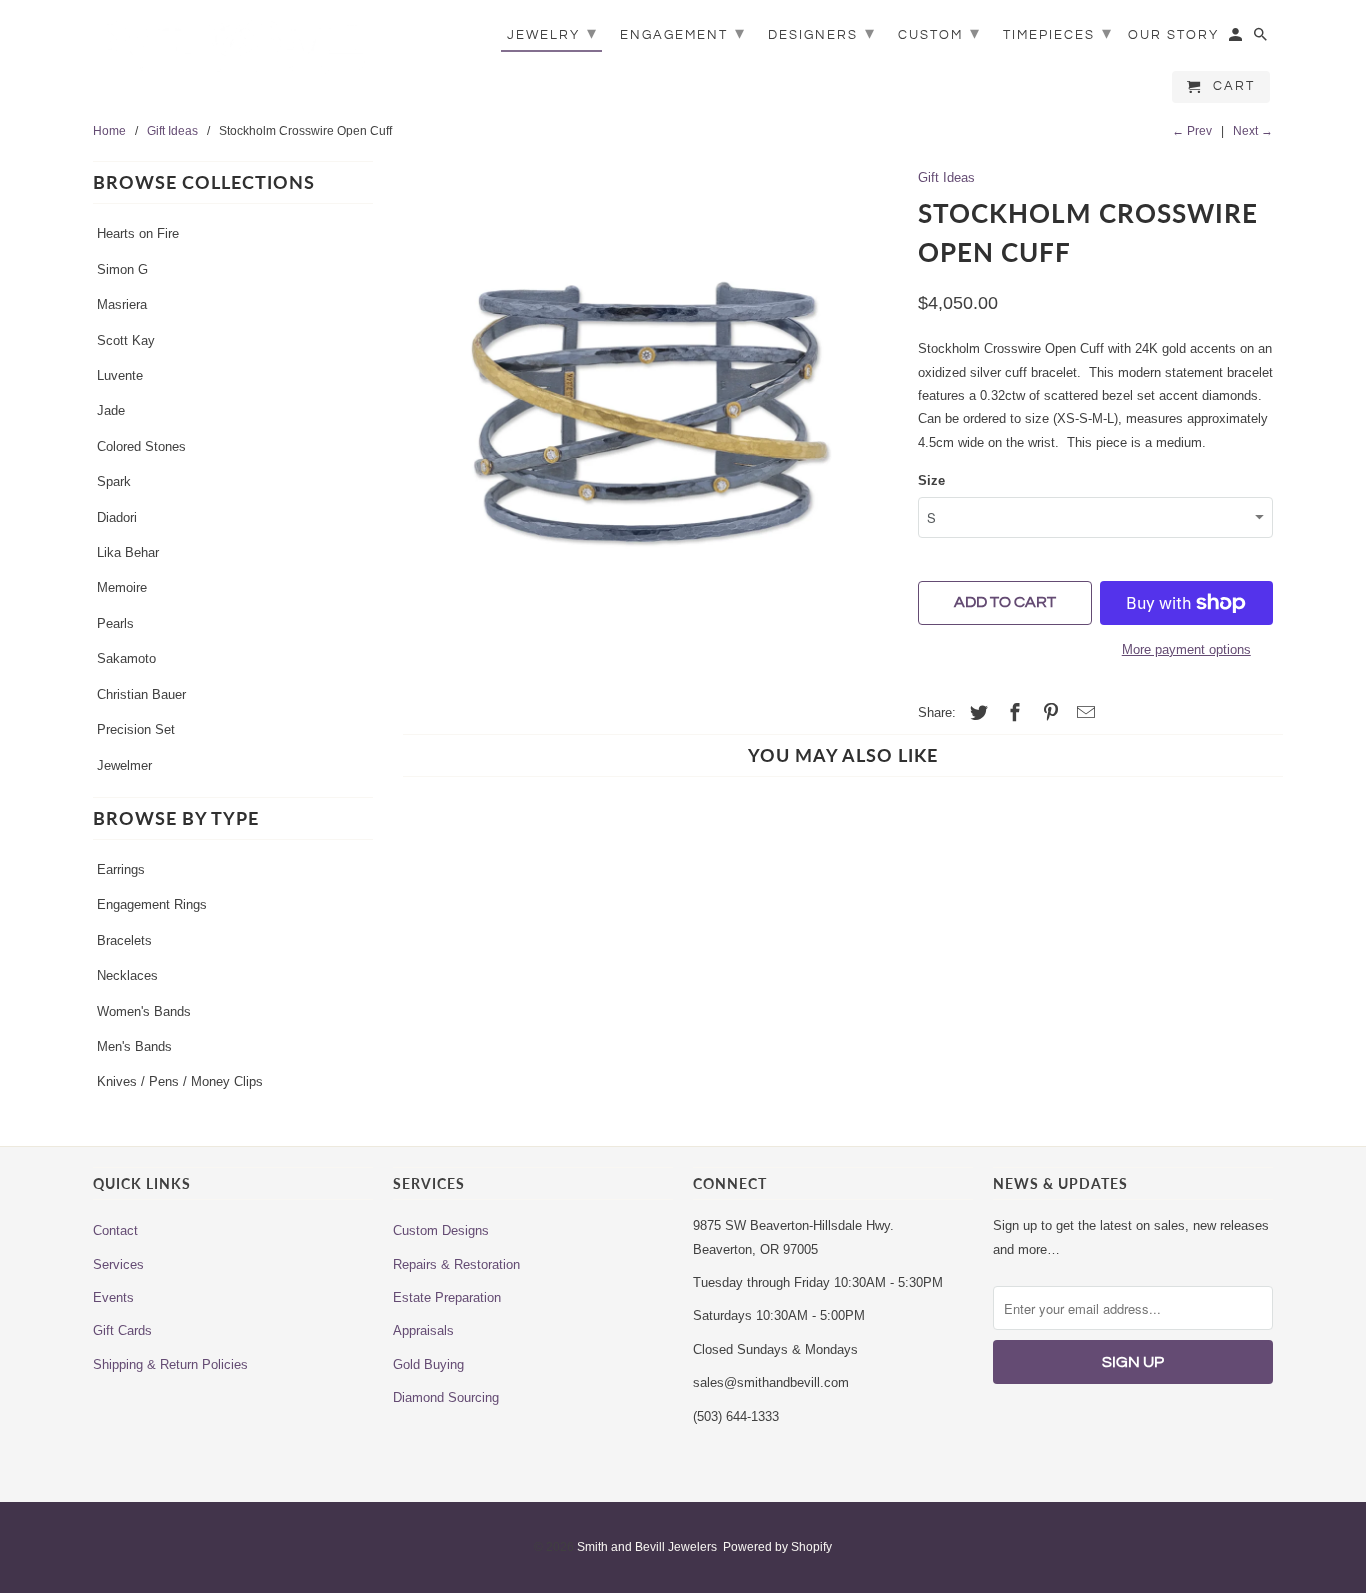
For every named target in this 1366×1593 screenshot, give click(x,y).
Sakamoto (126, 658)
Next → (1253, 131)
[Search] (1262, 39)
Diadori (117, 517)
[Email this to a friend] (1083, 713)
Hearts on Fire (138, 233)
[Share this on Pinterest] (1048, 713)
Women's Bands (144, 1011)
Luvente (120, 375)
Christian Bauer (141, 694)
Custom (939, 33)
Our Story (1173, 35)
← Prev (1192, 131)
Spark (114, 481)
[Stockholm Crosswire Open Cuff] (645, 418)
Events (113, 1297)
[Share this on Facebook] (1012, 713)
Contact (115, 1230)
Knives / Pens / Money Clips (180, 1081)
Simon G (122, 269)
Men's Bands (134, 1046)
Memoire (122, 587)
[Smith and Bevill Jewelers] (233, 52)
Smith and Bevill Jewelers (647, 1547)
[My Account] (1237, 39)
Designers (822, 33)
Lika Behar (128, 552)
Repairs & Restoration (456, 1264)
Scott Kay (126, 340)
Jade (111, 410)
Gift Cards (122, 1330)
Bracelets (124, 940)
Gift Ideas (946, 177)
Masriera (122, 304)
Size (931, 480)
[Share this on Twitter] (976, 713)
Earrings (121, 869)
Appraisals (423, 1330)
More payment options (1186, 649)
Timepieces (1058, 33)
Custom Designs (441, 1230)
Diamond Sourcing (446, 1397)
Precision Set (136, 729)
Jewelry (552, 33)
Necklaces (127, 975)
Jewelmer (124, 765)
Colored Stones (141, 446)
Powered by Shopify (777, 1547)
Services (118, 1264)
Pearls (115, 623)
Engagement (683, 33)
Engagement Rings (152, 904)
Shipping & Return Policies (170, 1364)
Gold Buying (428, 1364)
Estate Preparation (447, 1297)
